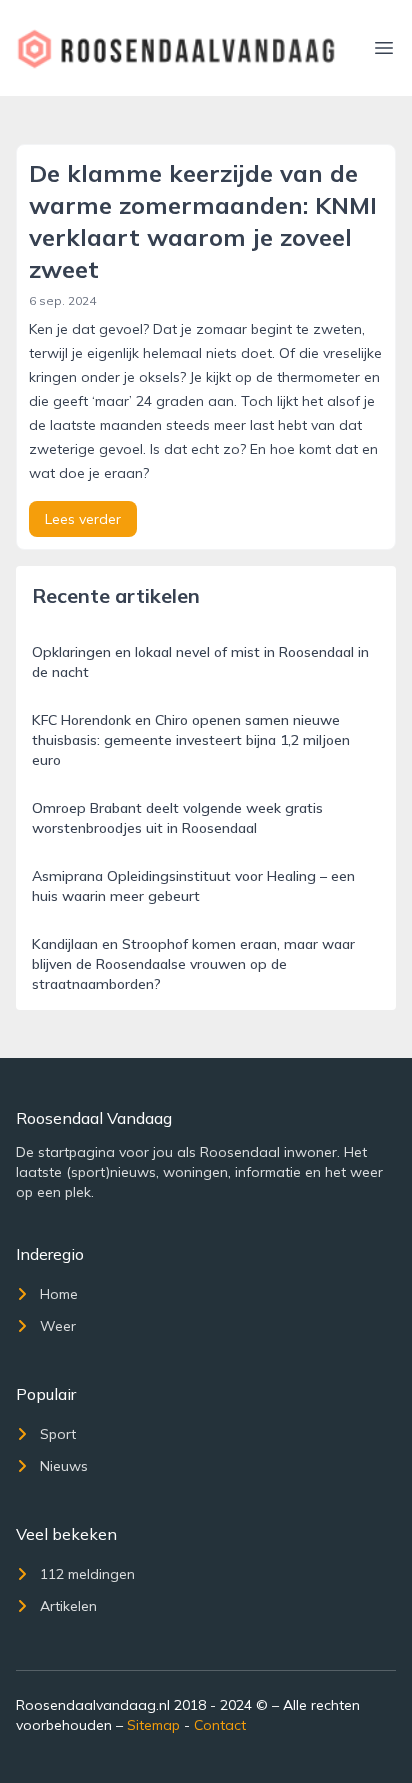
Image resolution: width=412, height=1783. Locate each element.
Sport (58, 1434)
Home (59, 1294)
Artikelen (68, 1606)
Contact (220, 1725)
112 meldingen (87, 1574)
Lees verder (83, 519)
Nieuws (64, 1466)
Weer (58, 1326)
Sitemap (153, 1725)
